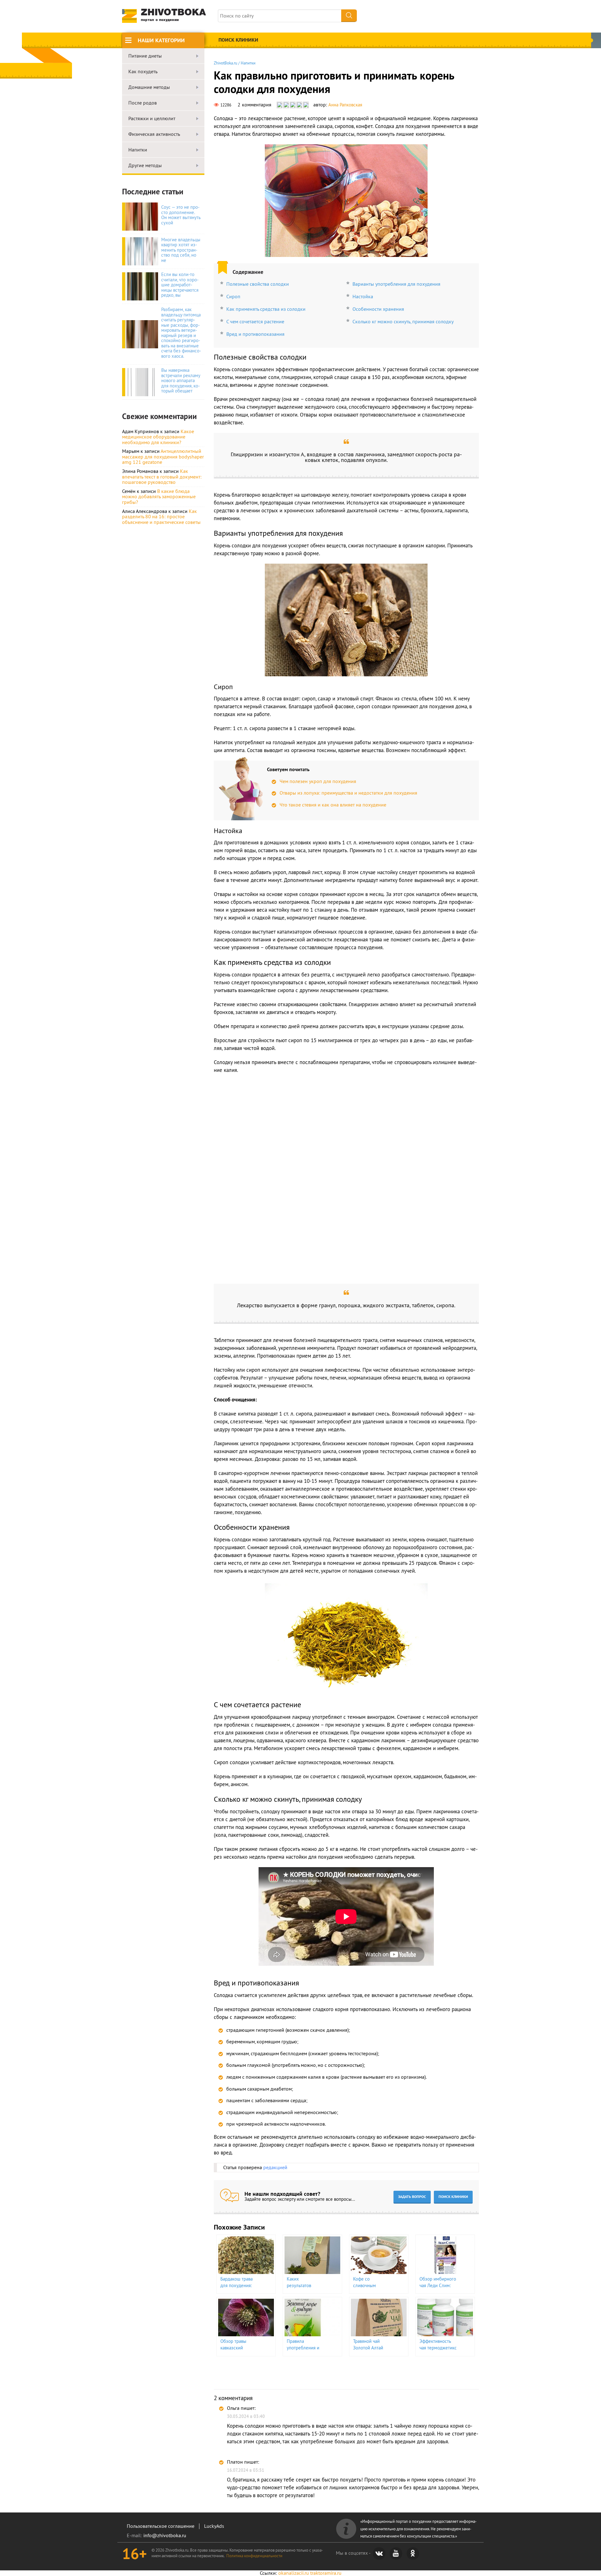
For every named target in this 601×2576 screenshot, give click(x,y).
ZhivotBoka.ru (226, 63)
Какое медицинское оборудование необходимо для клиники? (158, 437)
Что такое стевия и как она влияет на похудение (333, 805)
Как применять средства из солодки (266, 309)
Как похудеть (143, 72)
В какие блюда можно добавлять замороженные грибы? (159, 497)
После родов (143, 103)
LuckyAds (214, 2526)
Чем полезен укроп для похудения (318, 781)
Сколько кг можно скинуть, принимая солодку (403, 321)
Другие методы (145, 166)
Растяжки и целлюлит (152, 119)
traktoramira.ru (326, 2573)
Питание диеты (145, 56)
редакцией (275, 2167)
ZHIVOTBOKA (173, 15)
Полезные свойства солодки (258, 284)
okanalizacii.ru (294, 2573)
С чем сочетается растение (255, 321)
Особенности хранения (378, 309)
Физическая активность (154, 134)
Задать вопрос (412, 2197)
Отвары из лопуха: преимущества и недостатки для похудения (348, 793)
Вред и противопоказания (255, 334)
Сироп (233, 296)
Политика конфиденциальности (254, 2556)
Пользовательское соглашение (161, 2526)
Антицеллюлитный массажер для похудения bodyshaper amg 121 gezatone (163, 456)
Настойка (363, 296)
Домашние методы (149, 87)
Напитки (138, 150)
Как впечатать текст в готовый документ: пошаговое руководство (162, 476)
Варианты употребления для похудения (396, 284)
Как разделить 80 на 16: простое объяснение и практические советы (161, 517)
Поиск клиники (238, 40)
